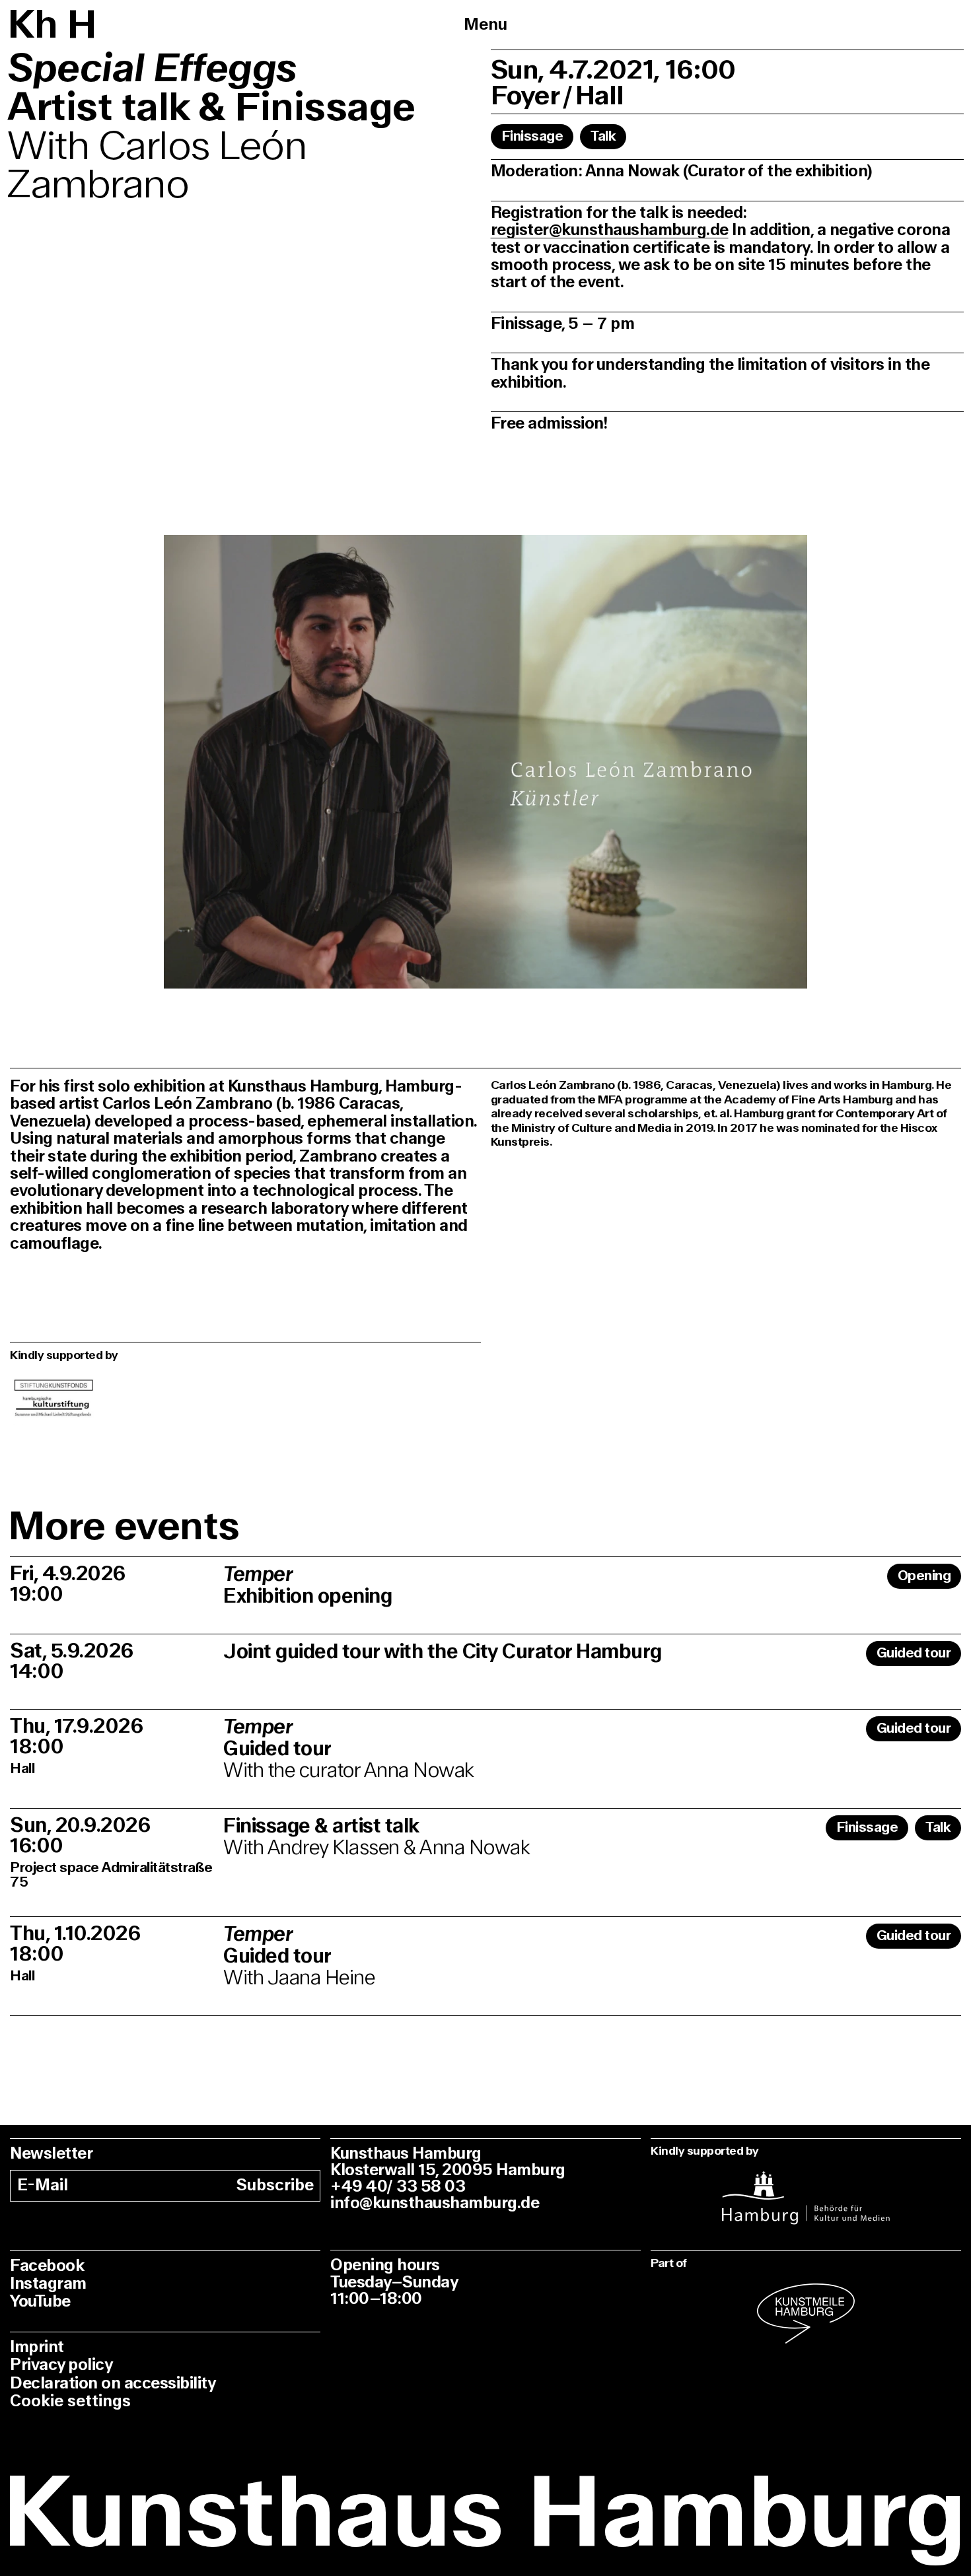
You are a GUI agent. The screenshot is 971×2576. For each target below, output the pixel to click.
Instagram (48, 2284)
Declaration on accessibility (113, 2384)
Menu (485, 25)
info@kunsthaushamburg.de (435, 2203)
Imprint (37, 2347)
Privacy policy (61, 2365)
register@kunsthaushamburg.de (610, 230)
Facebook (47, 2266)
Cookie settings (70, 2401)
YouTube (40, 2302)
